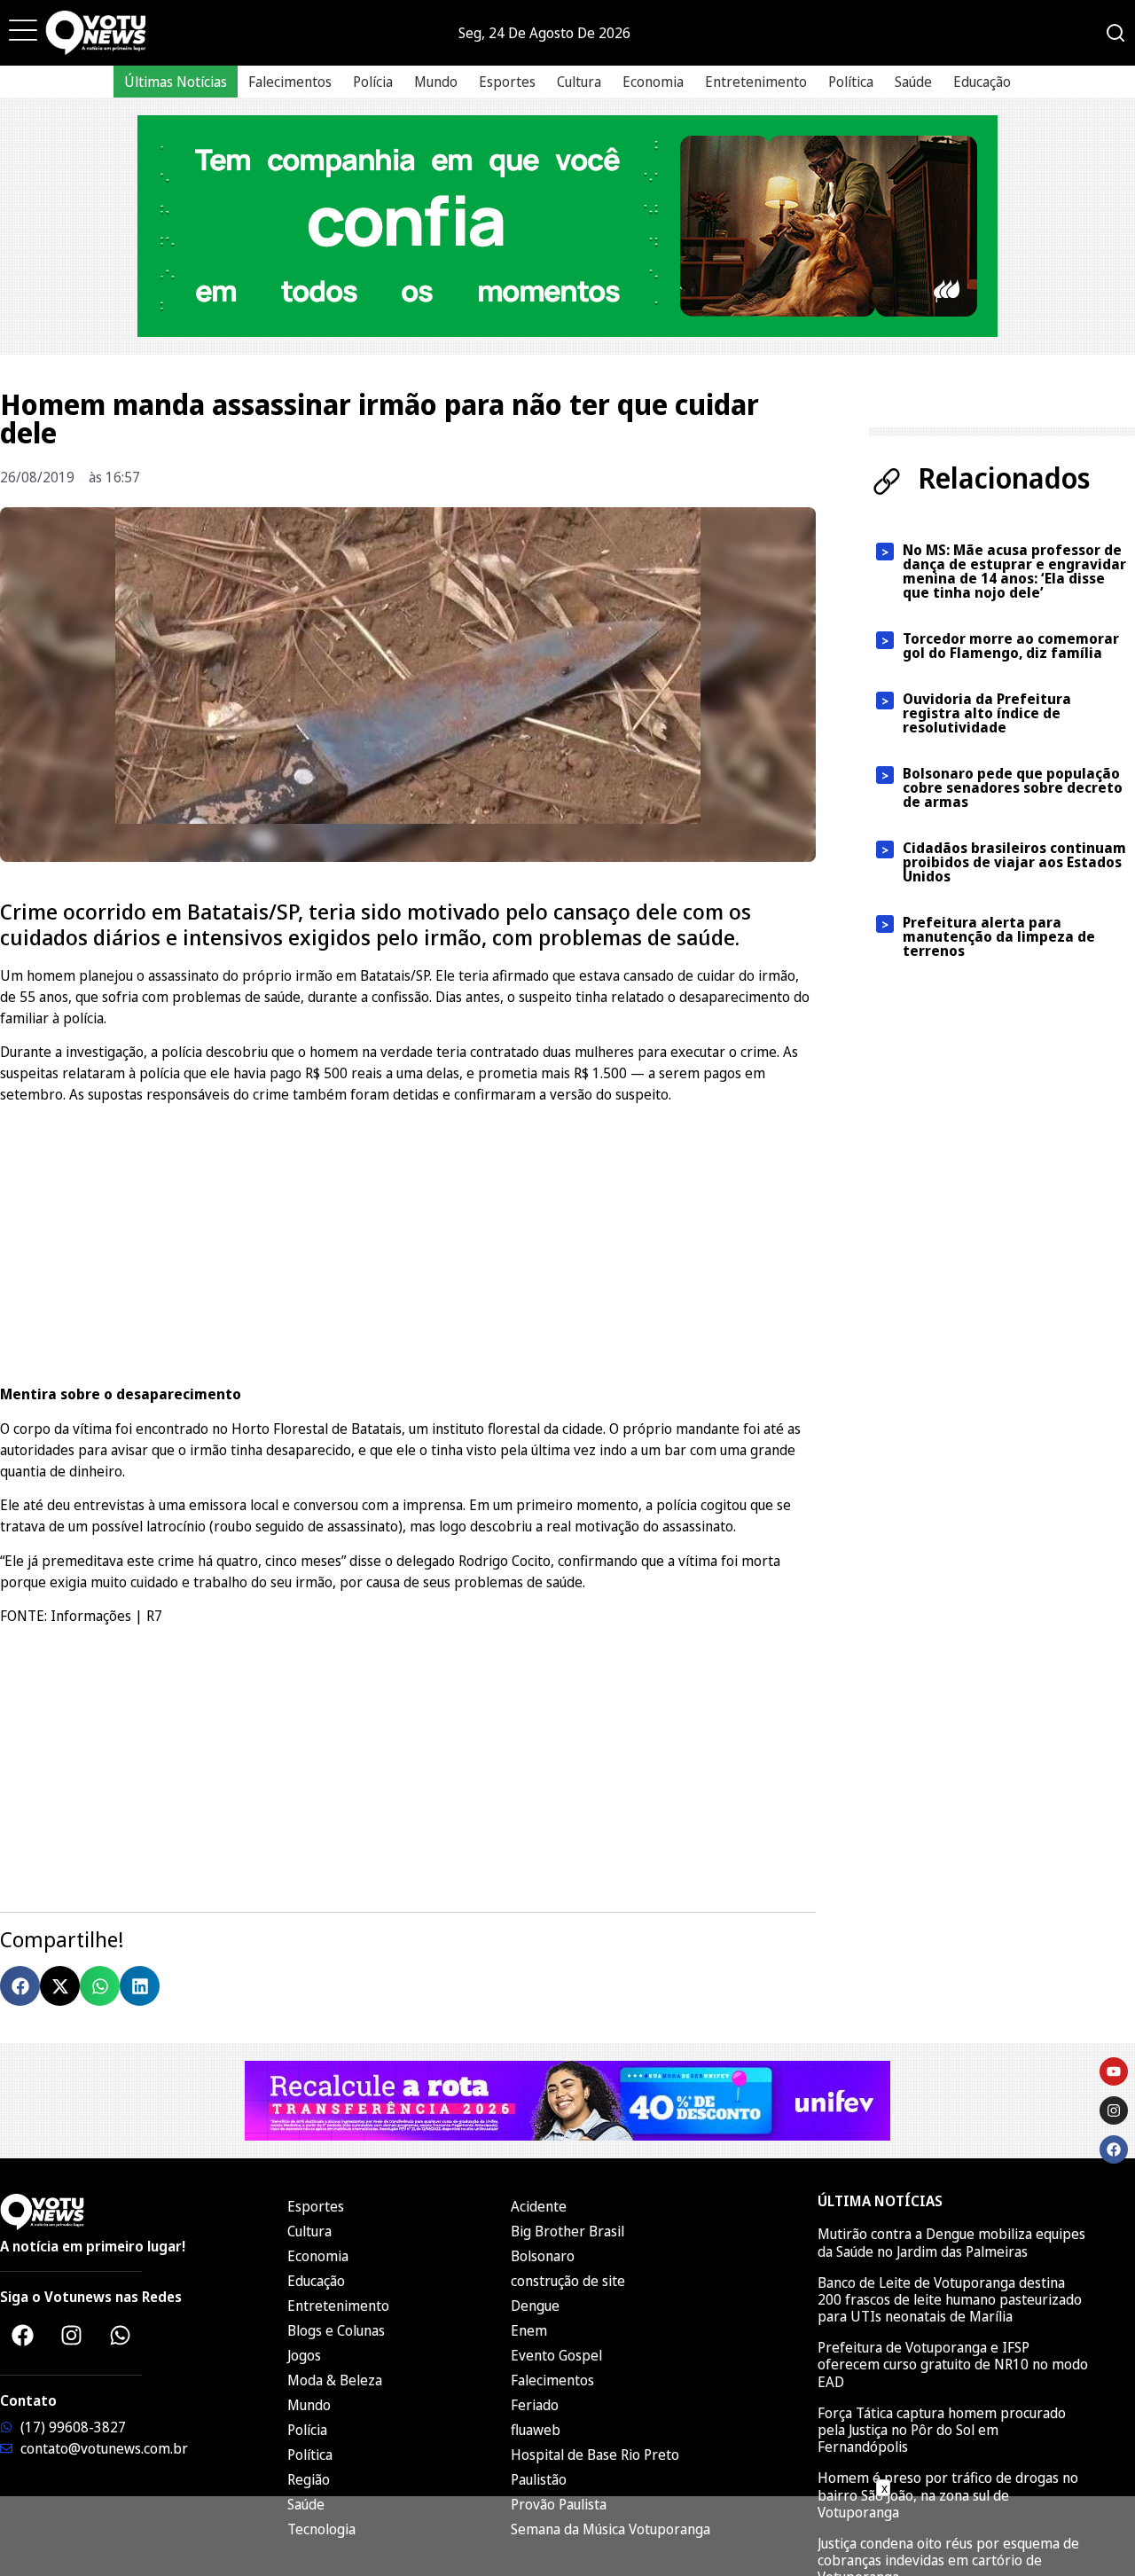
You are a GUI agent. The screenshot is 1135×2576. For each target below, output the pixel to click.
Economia (653, 82)
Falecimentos (290, 82)
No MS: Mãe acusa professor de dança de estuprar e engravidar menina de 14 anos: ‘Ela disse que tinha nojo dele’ (1014, 571)
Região (309, 2479)
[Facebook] (22, 2335)
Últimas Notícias (176, 82)
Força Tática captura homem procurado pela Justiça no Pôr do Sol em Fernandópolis (942, 2430)
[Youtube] (1114, 2071)
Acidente (539, 2206)
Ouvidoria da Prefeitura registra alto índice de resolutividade (987, 713)
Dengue (535, 2306)
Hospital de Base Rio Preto (595, 2455)
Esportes (507, 82)
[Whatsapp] (120, 2335)
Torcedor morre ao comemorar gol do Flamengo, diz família (1011, 646)
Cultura (579, 82)
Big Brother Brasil (567, 2231)
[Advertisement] (408, 1241)
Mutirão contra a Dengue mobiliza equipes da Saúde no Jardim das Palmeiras (951, 2242)
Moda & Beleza (335, 2380)
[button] (20, 1986)
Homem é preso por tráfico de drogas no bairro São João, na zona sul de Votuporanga (948, 2494)
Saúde (913, 82)
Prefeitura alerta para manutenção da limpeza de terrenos (999, 936)
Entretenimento (756, 82)
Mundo (436, 82)
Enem (529, 2330)
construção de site (568, 2281)
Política (851, 82)
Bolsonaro (543, 2256)
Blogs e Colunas (336, 2330)
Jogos (304, 2355)
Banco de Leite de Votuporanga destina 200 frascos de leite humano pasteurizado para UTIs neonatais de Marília (950, 2299)
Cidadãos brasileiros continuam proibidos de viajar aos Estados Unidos (1014, 862)
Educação (982, 82)
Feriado (535, 2405)
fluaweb (536, 2430)
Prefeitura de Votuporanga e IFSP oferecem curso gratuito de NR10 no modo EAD (953, 2364)
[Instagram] (71, 2335)
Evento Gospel (556, 2355)
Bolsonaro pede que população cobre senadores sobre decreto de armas (1013, 787)
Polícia (373, 82)
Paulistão (539, 2479)
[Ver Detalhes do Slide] (567, 226)
